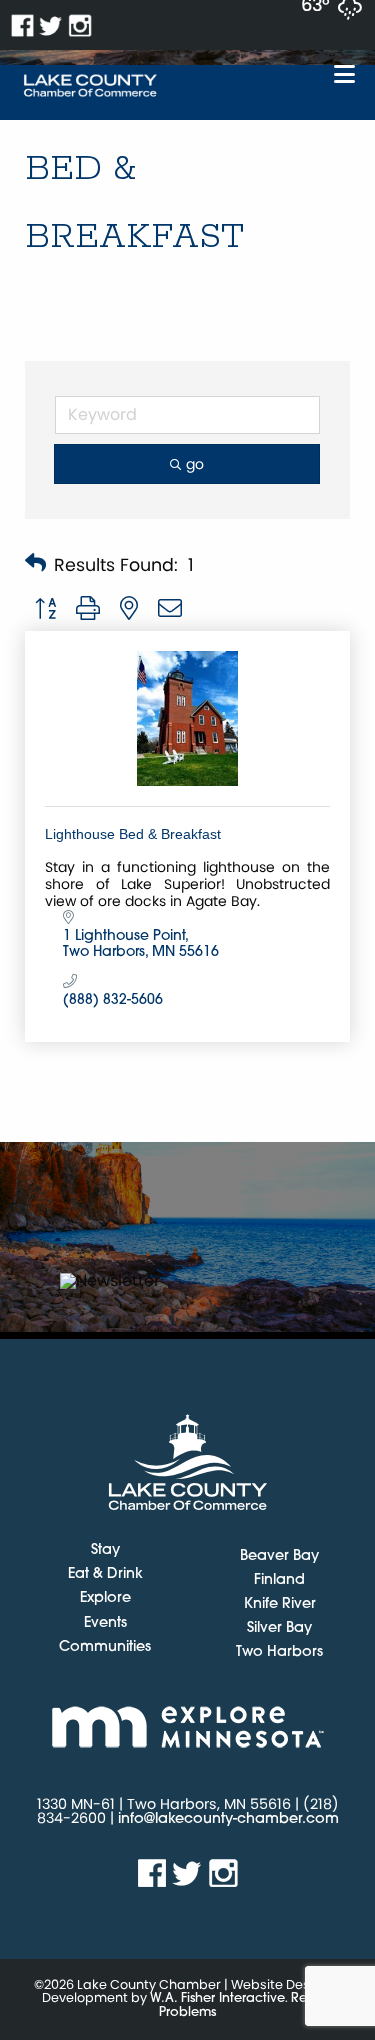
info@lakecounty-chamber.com (228, 1819)
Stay (105, 1551)
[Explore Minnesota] (187, 1726)
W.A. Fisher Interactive (217, 1998)
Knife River (280, 1604)
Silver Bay (279, 1628)
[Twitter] (51, 25)
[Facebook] (22, 25)
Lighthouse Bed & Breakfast (133, 834)
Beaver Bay (279, 1556)
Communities (105, 1648)
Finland (279, 1580)
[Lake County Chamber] (90, 86)
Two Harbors (279, 1652)
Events (105, 1624)
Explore (105, 1599)
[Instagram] (80, 25)
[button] (35, 565)
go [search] (195, 464)
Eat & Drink (105, 1575)
